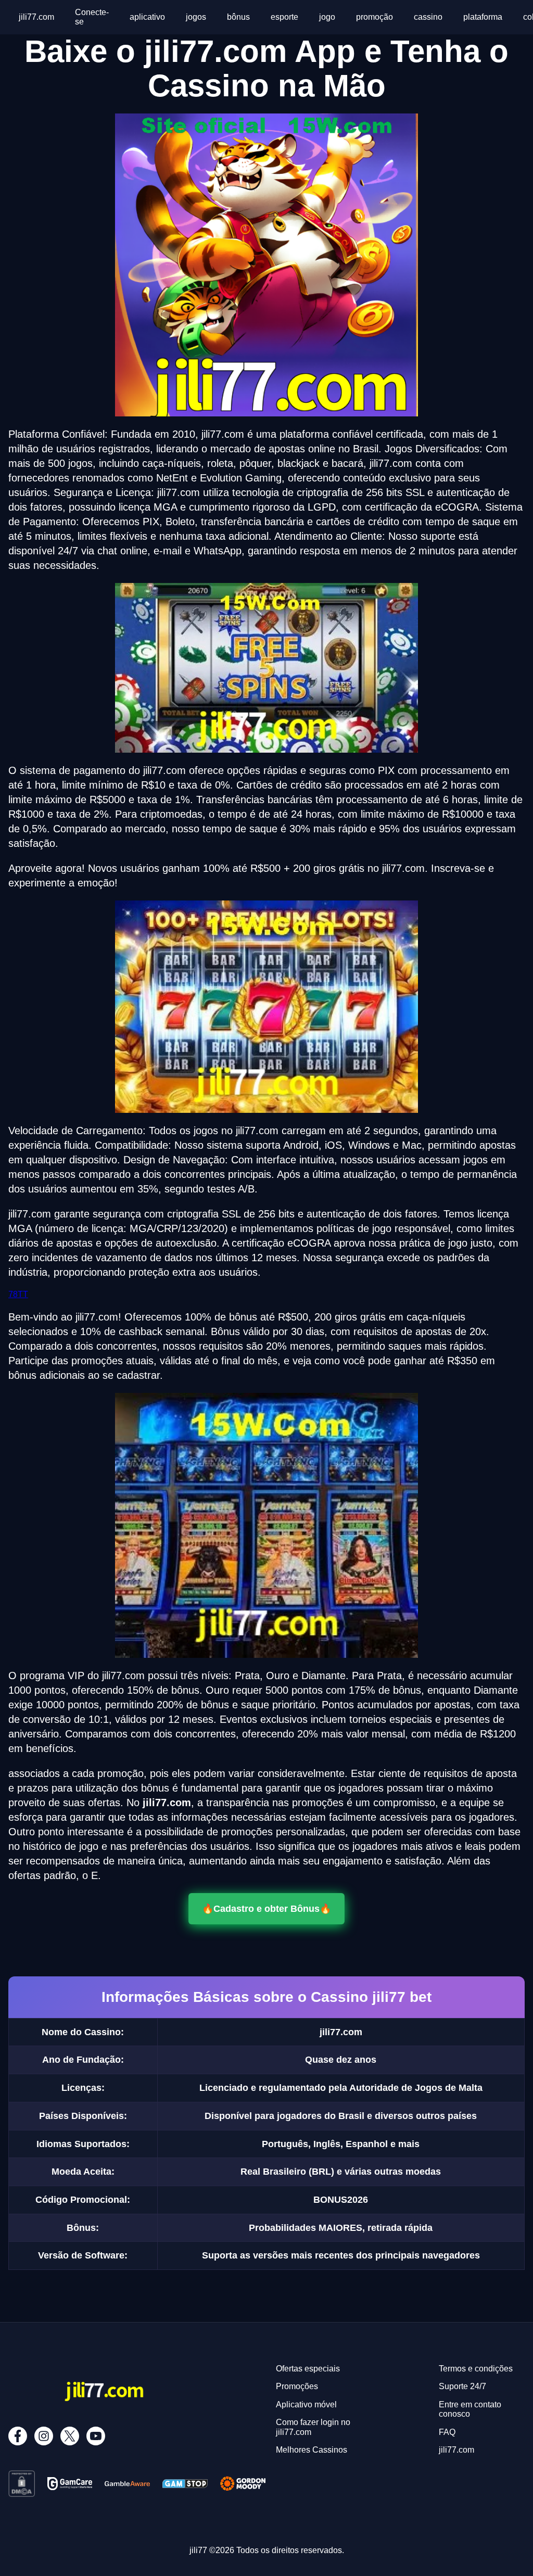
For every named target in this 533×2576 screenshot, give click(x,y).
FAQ (447, 2432)
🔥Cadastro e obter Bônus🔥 (266, 1908)
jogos (196, 17)
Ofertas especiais (308, 2369)
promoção (375, 17)
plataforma (483, 17)
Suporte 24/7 (462, 2386)
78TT (18, 1294)
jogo (327, 17)
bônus (238, 17)
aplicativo (147, 17)
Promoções (297, 2386)
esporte (284, 17)
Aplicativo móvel (306, 2404)
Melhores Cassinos (312, 2450)
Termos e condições (476, 2369)
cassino (428, 17)
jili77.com (36, 17)
